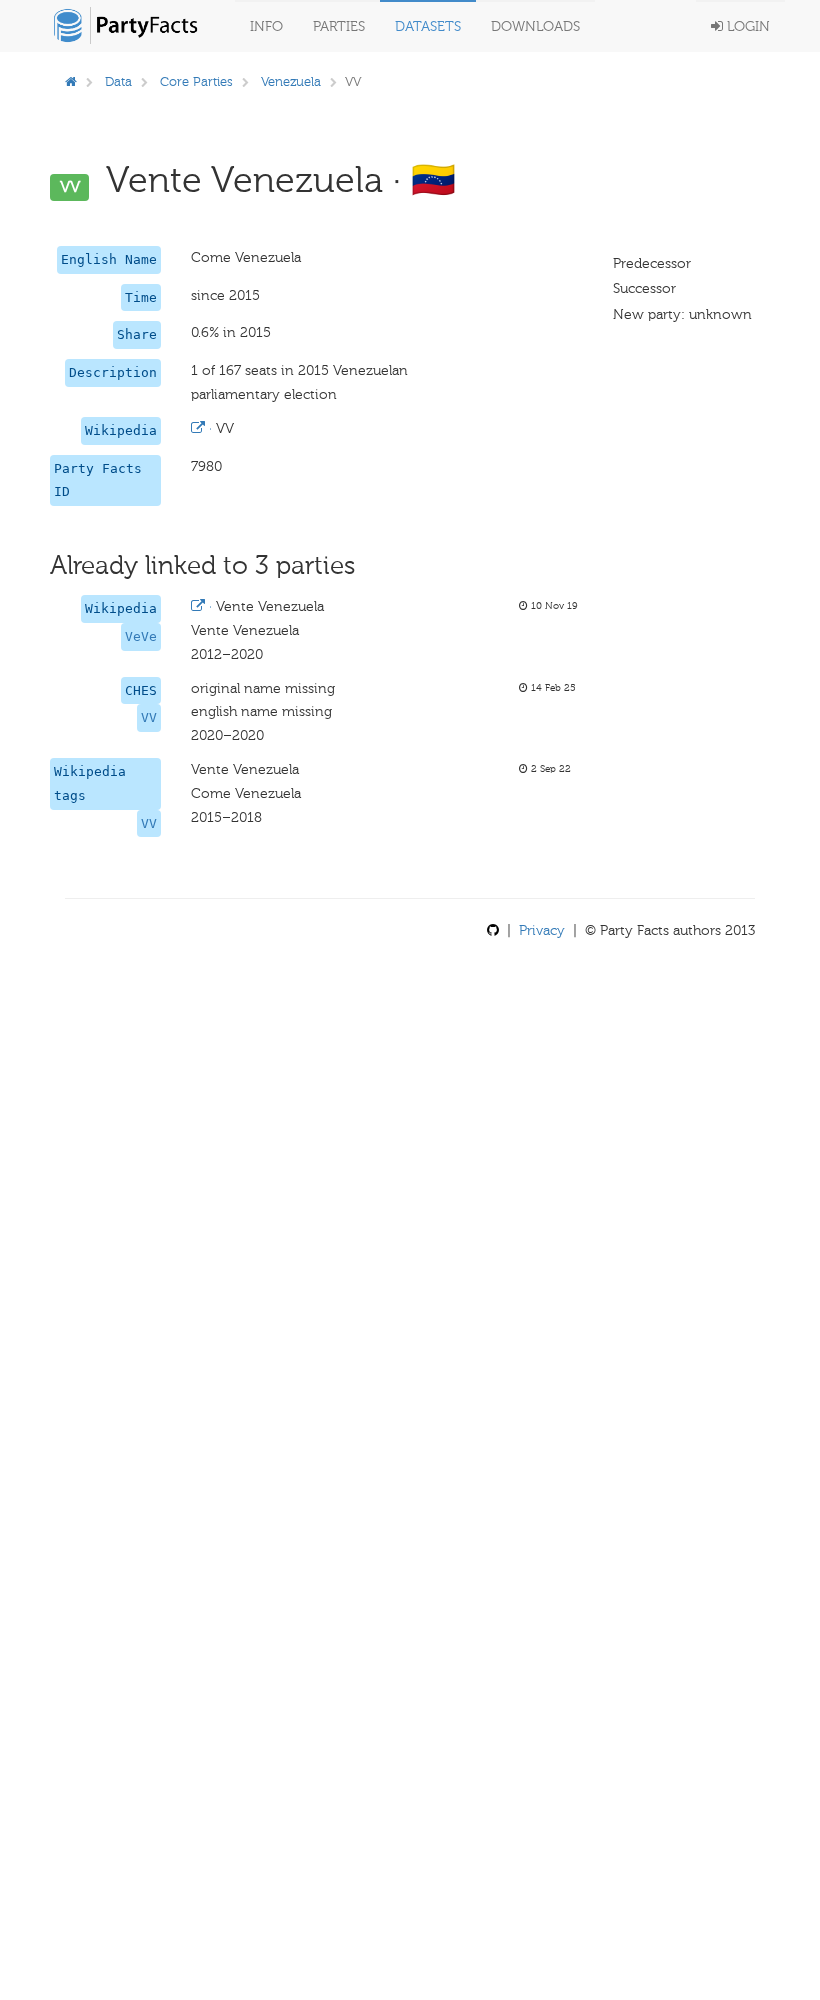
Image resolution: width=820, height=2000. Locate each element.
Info (266, 26)
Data (118, 81)
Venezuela (291, 81)
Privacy (542, 930)
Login (746, 26)
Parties (339, 26)
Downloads (535, 26)
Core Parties (196, 81)
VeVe (141, 636)
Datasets (428, 26)
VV (149, 717)
